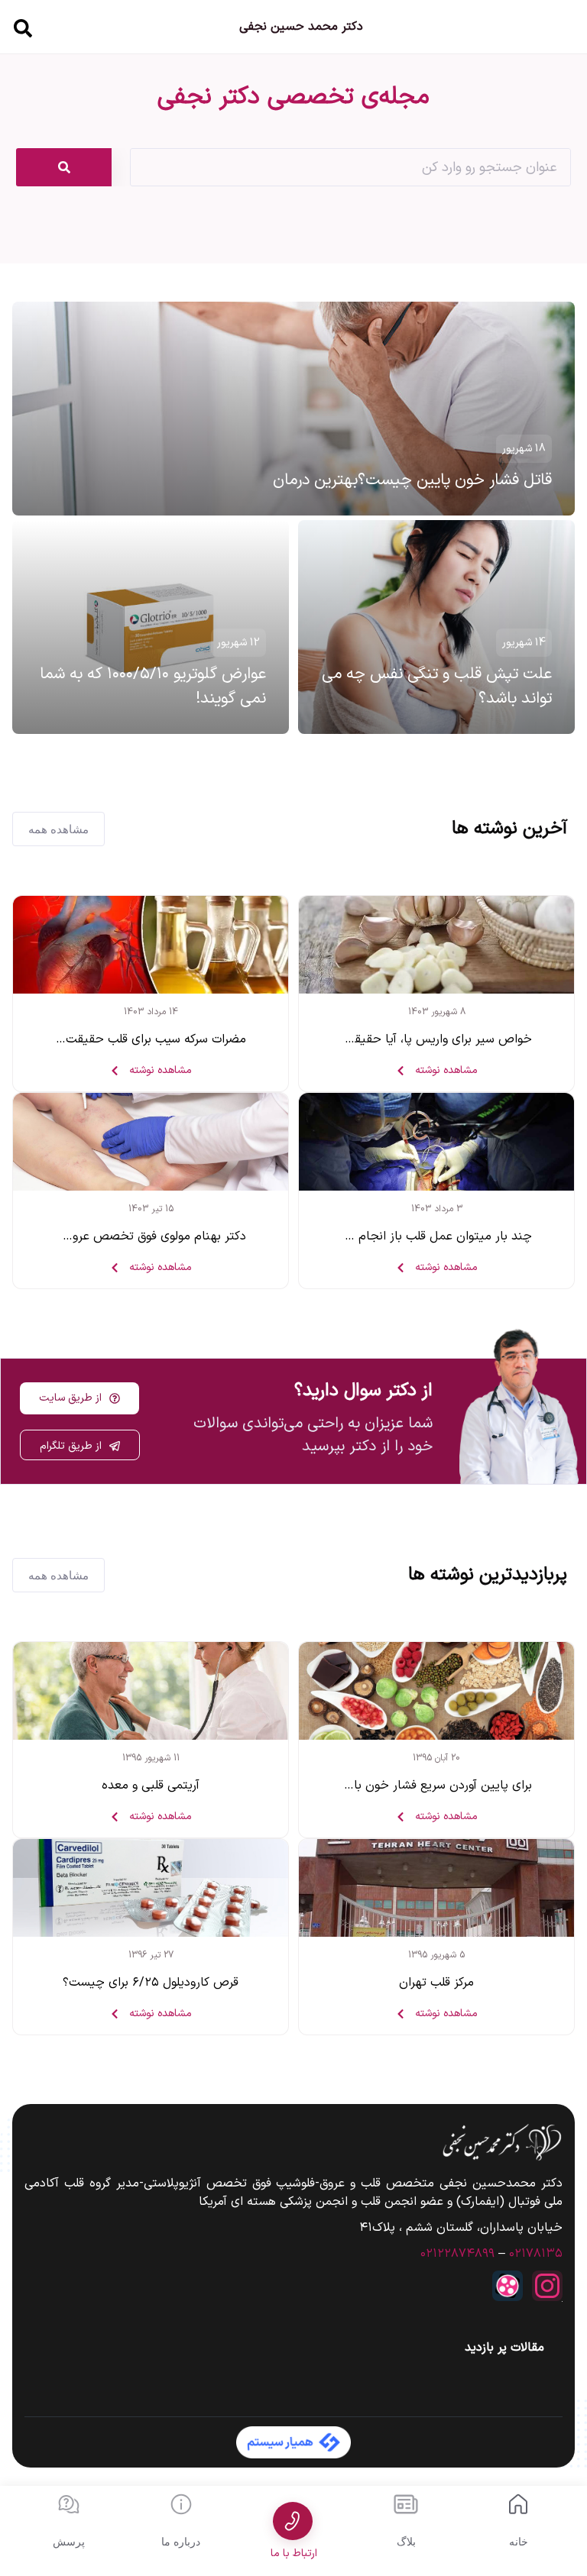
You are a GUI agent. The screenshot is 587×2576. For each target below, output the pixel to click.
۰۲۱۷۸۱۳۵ (536, 2254)
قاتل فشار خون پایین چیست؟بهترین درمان (412, 480)
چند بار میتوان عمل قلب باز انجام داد (436, 1236)
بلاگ (406, 2542)
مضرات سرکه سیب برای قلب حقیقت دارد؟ (141, 1039)
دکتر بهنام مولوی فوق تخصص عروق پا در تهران (126, 1236)
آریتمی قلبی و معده (151, 1786)
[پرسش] (69, 2504)
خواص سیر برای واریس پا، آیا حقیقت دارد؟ (423, 1039)
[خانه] (518, 2504)
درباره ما (181, 2542)
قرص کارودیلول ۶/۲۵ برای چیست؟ (151, 1983)
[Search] (64, 167)
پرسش (69, 2542)
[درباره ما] (181, 2504)
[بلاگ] (406, 2504)
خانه (519, 2542)
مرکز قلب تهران (436, 1983)
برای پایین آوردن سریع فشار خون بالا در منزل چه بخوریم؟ (386, 1786)
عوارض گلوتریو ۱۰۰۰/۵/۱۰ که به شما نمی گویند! (153, 687)
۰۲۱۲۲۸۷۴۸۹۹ (457, 2254)
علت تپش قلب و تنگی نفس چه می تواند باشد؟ (437, 687)
